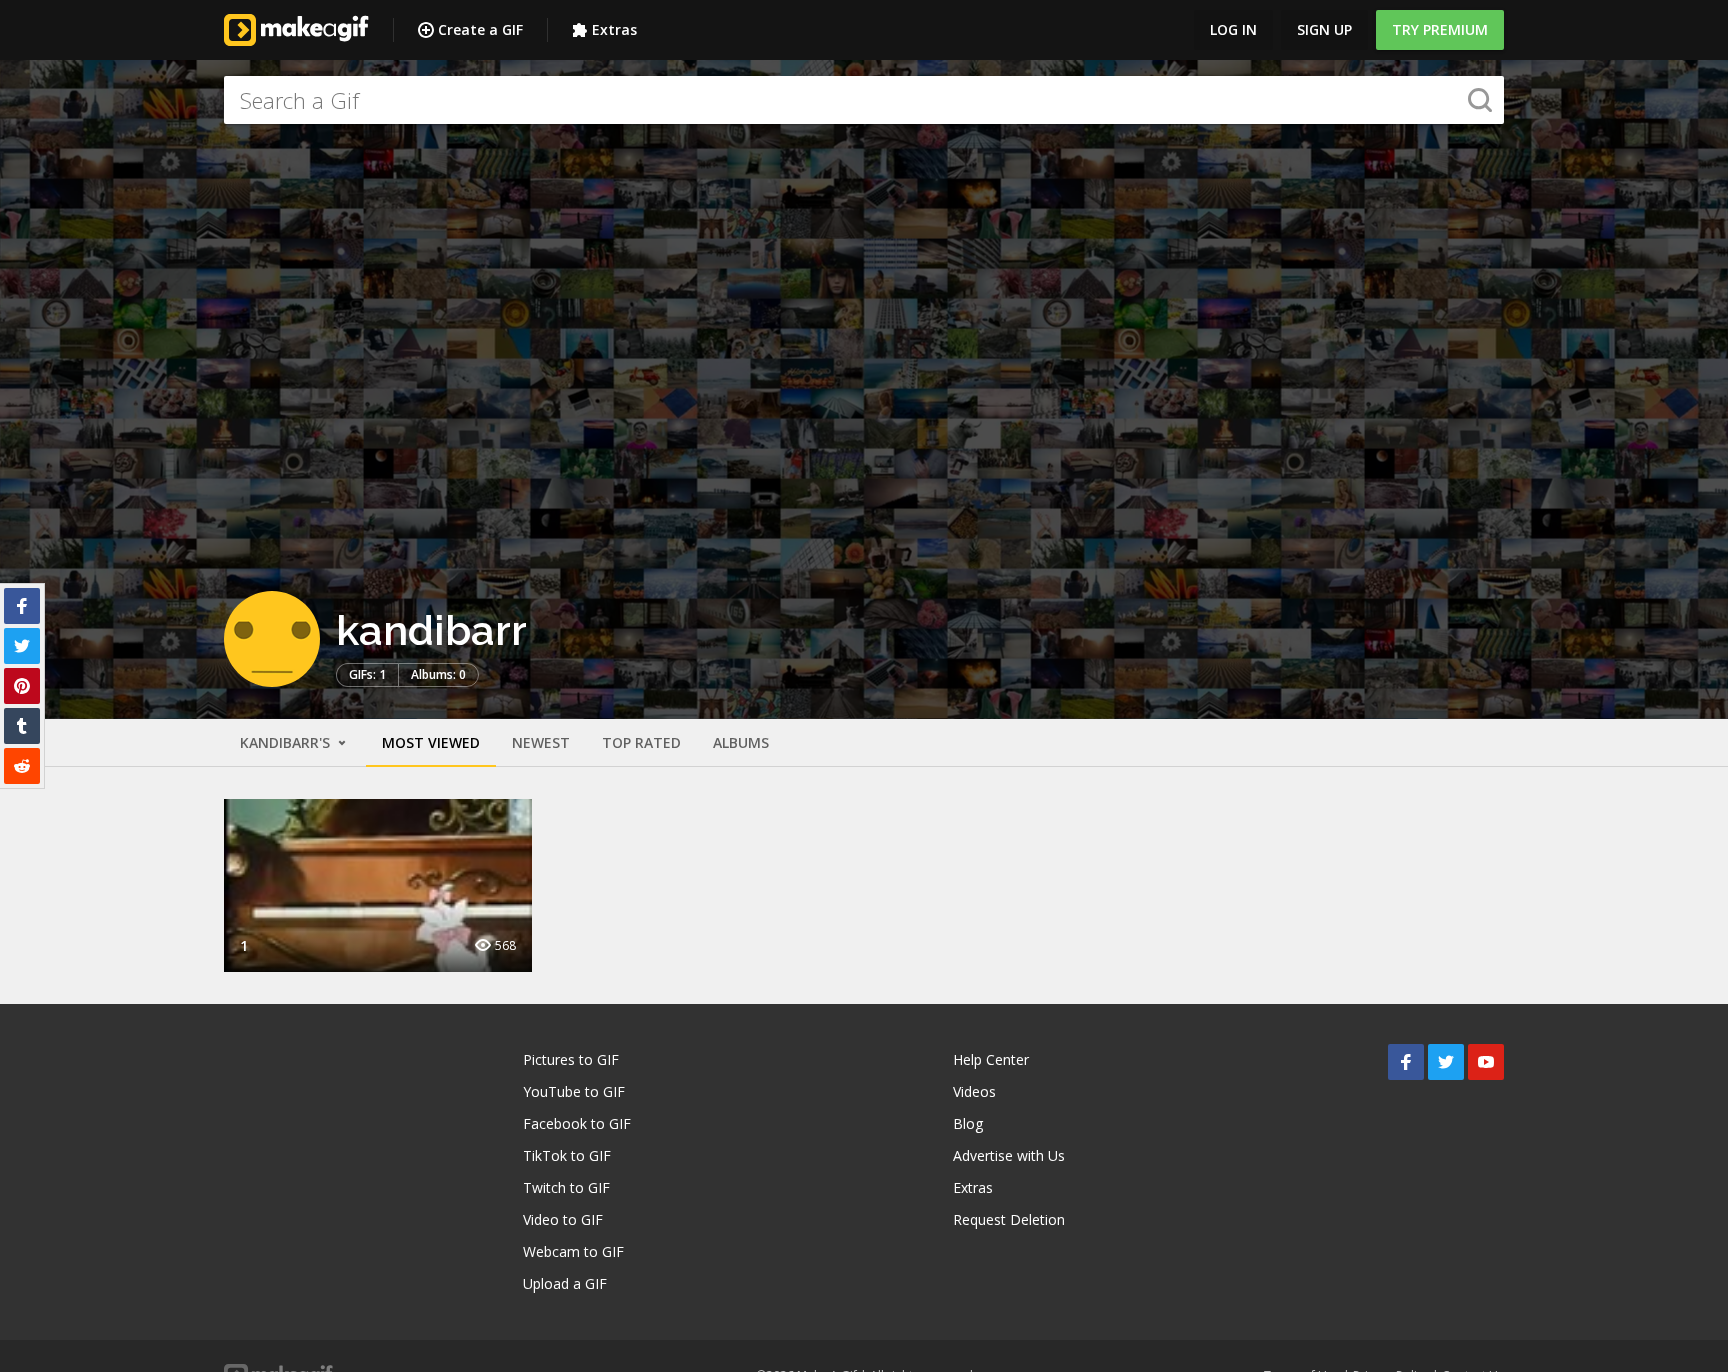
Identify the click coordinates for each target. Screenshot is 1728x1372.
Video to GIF (563, 1219)
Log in (1233, 29)
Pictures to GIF (571, 1059)
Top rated (641, 742)
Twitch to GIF (566, 1187)
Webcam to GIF (573, 1251)
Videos (974, 1091)
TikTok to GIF (567, 1155)
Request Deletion (1009, 1219)
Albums (741, 742)
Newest (541, 742)
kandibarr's (287, 742)
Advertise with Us (1009, 1155)
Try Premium (1440, 29)
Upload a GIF (565, 1283)
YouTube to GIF (574, 1091)
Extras (614, 29)
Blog (968, 1123)
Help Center (991, 1059)
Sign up (1324, 29)
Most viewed (431, 742)
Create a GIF (480, 29)
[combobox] (864, 100)
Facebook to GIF (577, 1123)
